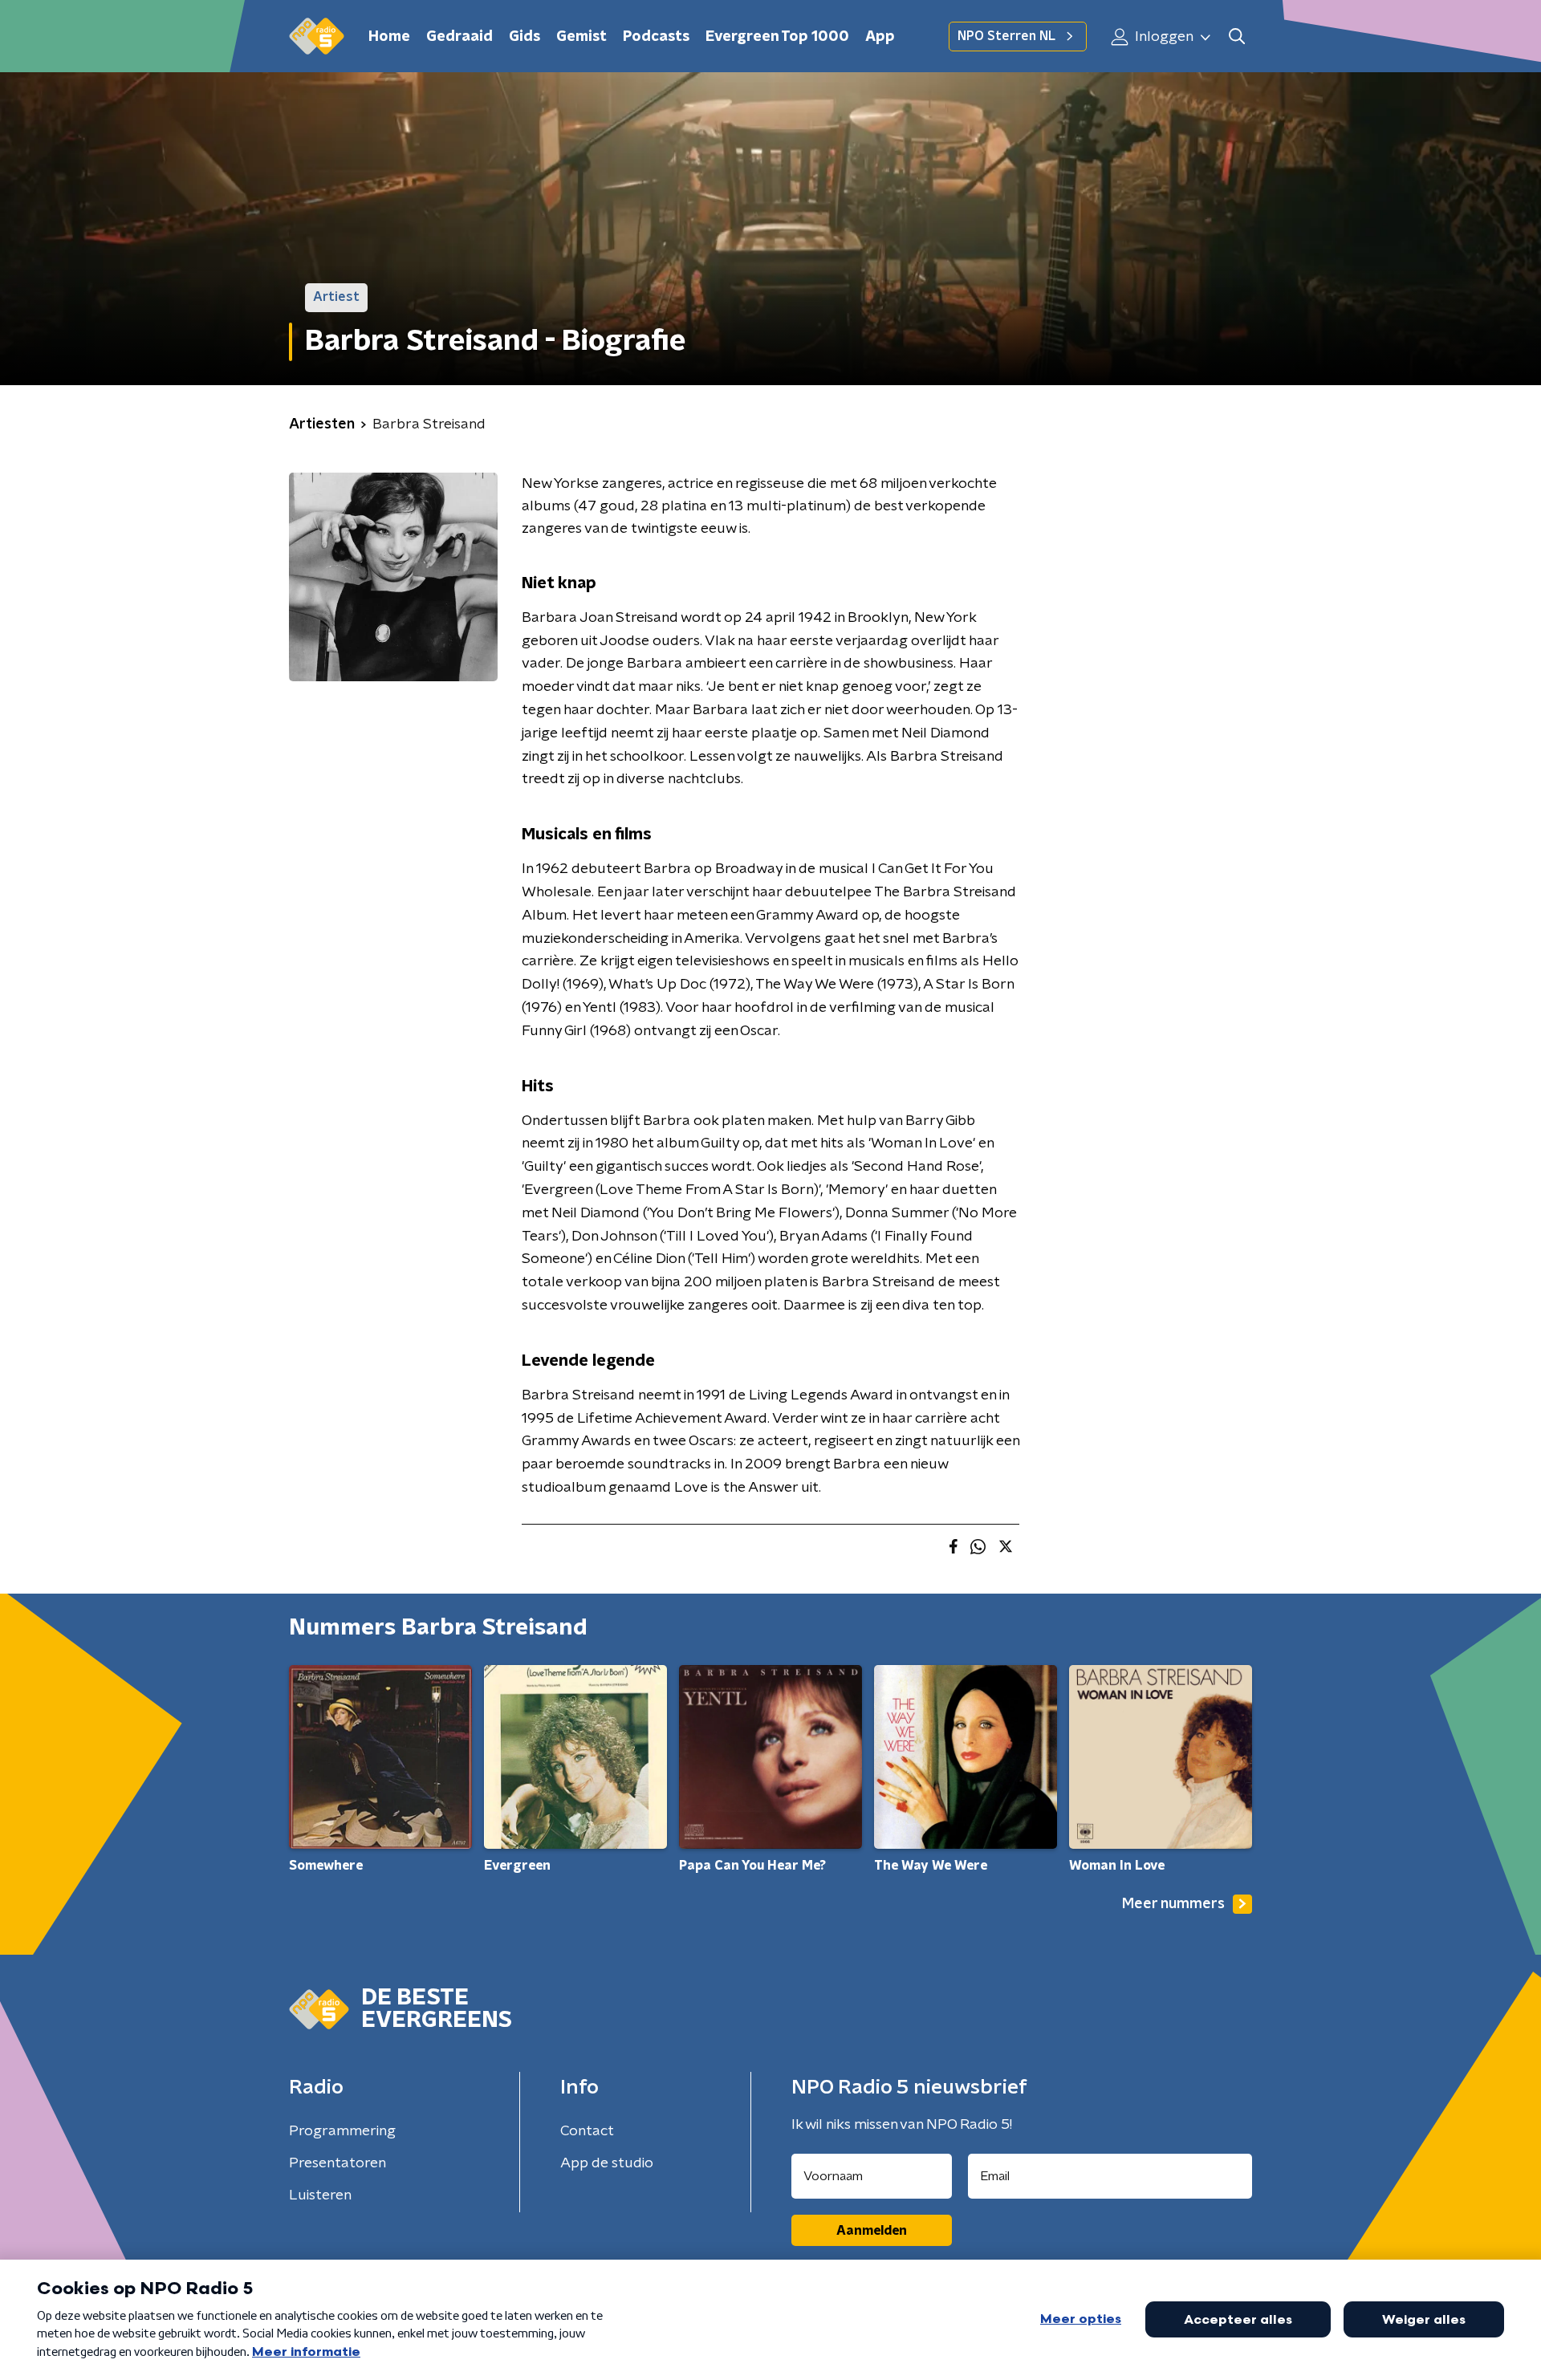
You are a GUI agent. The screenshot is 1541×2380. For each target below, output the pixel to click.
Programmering (342, 2131)
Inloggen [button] (1163, 37)
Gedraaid (459, 37)
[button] (1236, 37)
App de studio (607, 2163)
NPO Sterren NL (1006, 36)
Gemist (581, 37)
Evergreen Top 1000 (777, 37)
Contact (587, 2131)
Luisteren (320, 2195)
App (880, 37)
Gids (525, 37)
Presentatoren (337, 2163)
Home (389, 37)
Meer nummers (1173, 1904)
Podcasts (656, 37)
